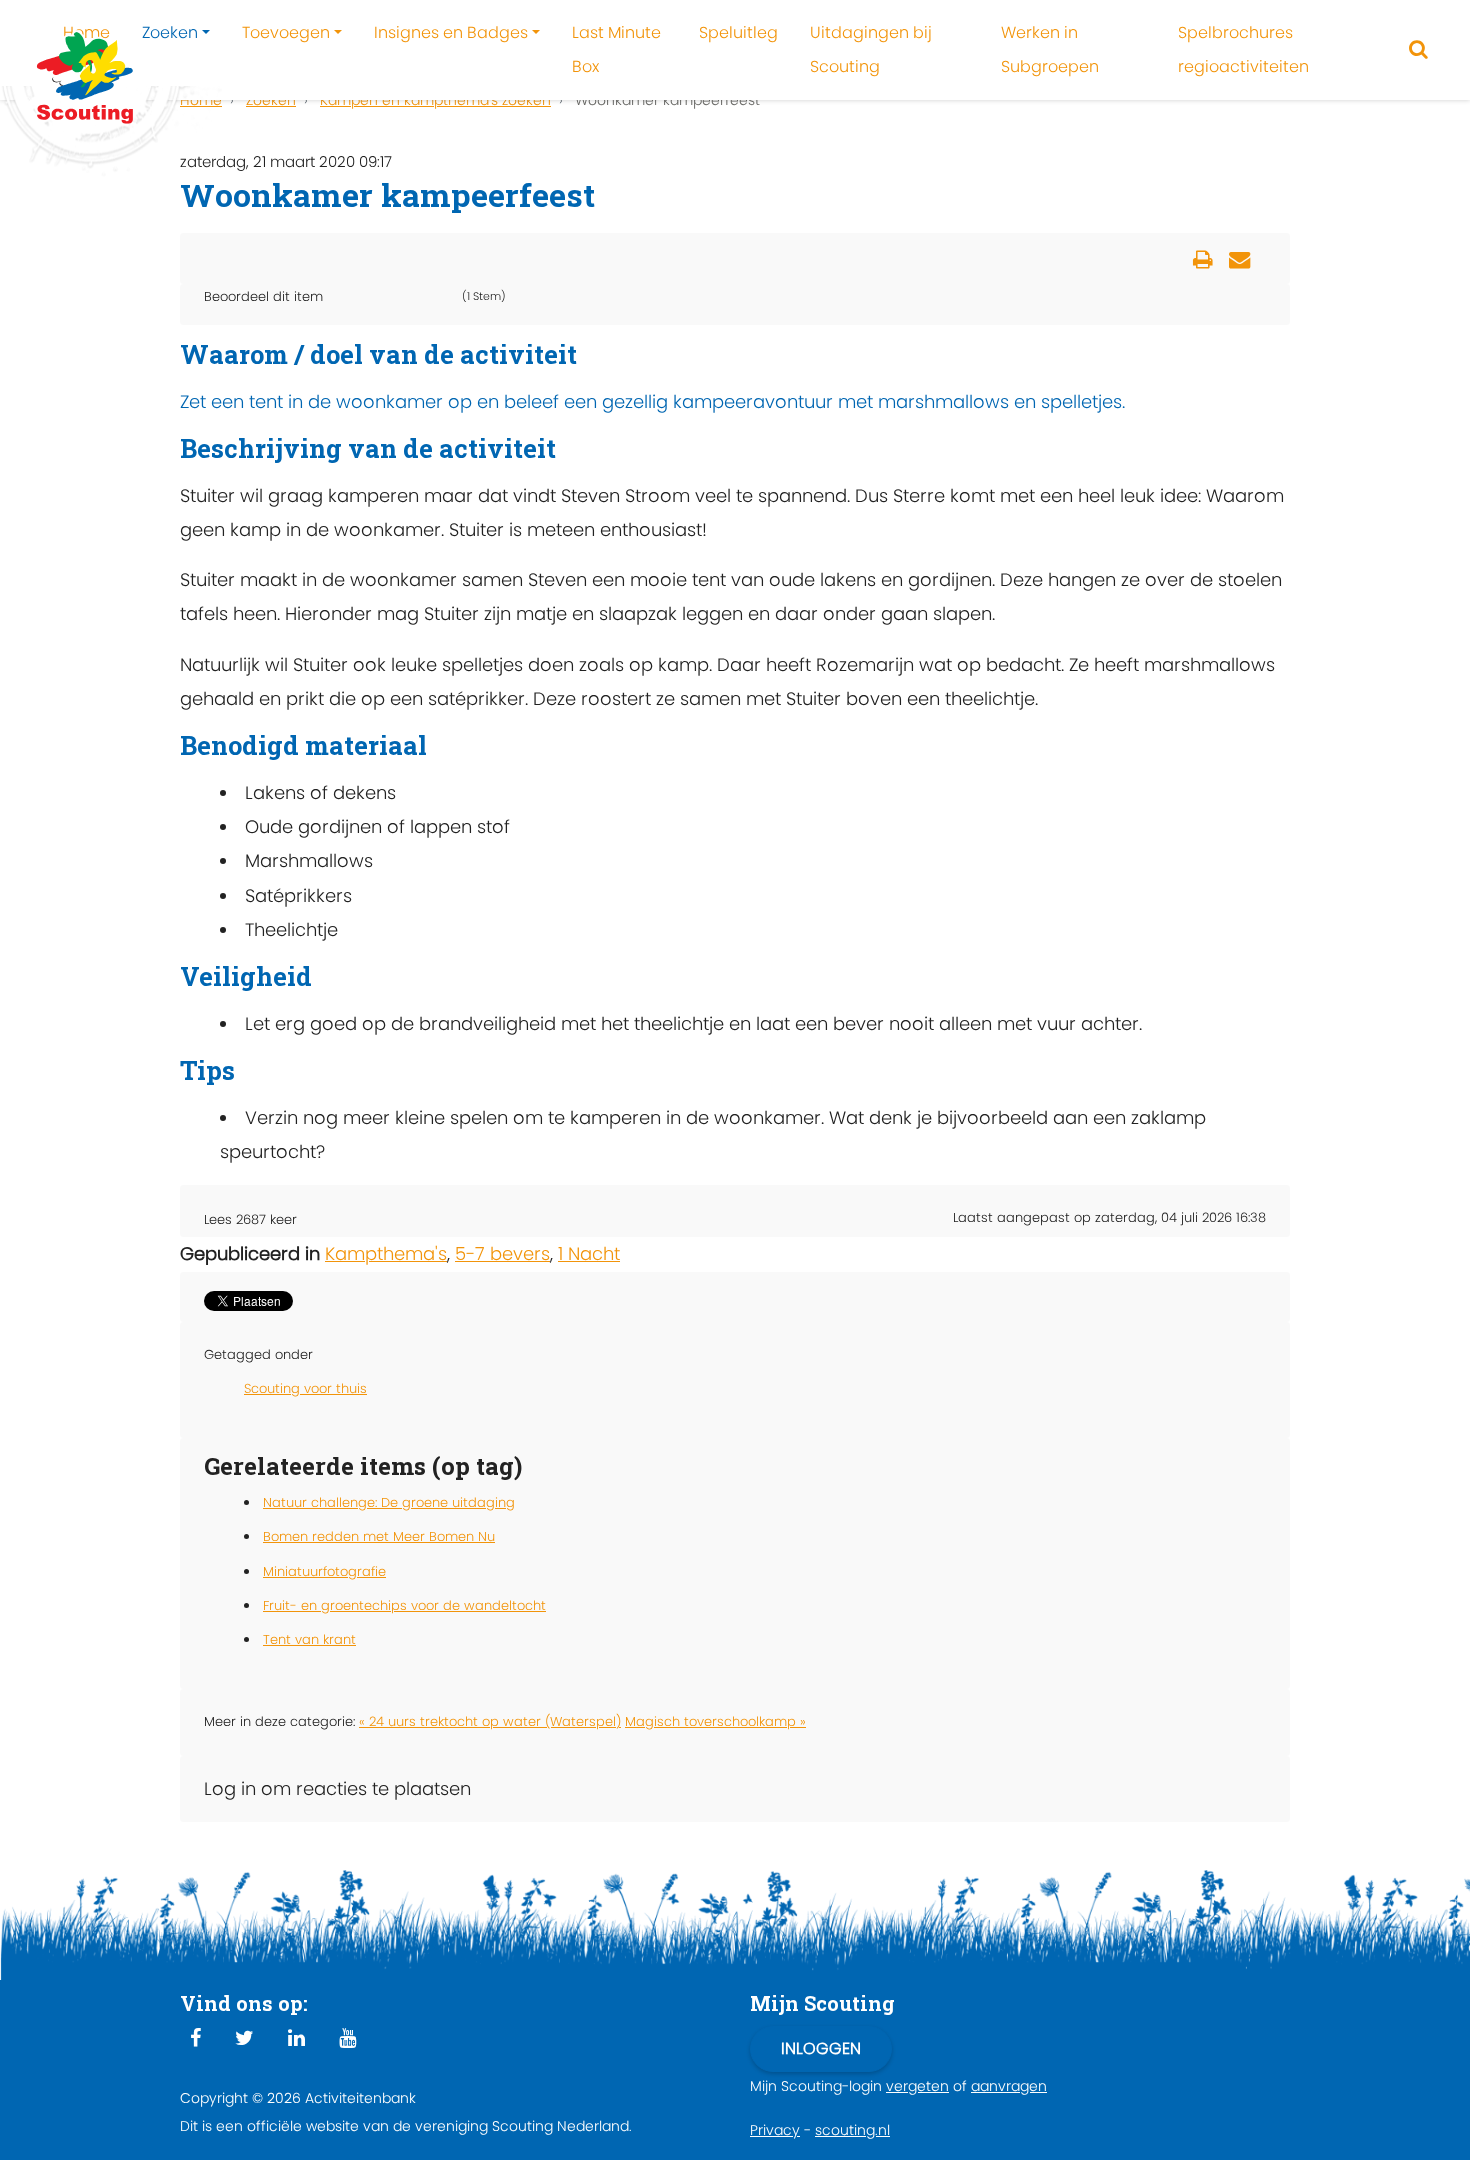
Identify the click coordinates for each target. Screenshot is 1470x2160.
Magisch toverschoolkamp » (715, 1721)
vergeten (917, 2086)
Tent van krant (309, 1639)
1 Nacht (589, 1253)
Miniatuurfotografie (324, 1571)
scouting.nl (852, 2130)
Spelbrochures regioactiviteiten (1243, 49)
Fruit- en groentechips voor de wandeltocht (404, 1605)
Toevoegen (286, 32)
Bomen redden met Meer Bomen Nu (379, 1536)
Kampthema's (386, 1253)
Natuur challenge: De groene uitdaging (389, 1502)
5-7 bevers (502, 1253)
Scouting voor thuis (305, 1388)
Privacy (775, 2130)
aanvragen (1009, 2086)
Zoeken (170, 32)
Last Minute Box (616, 49)
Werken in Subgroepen (1050, 49)
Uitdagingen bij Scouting (871, 49)
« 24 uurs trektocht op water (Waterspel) (490, 1721)
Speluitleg (738, 32)
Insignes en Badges (451, 32)
